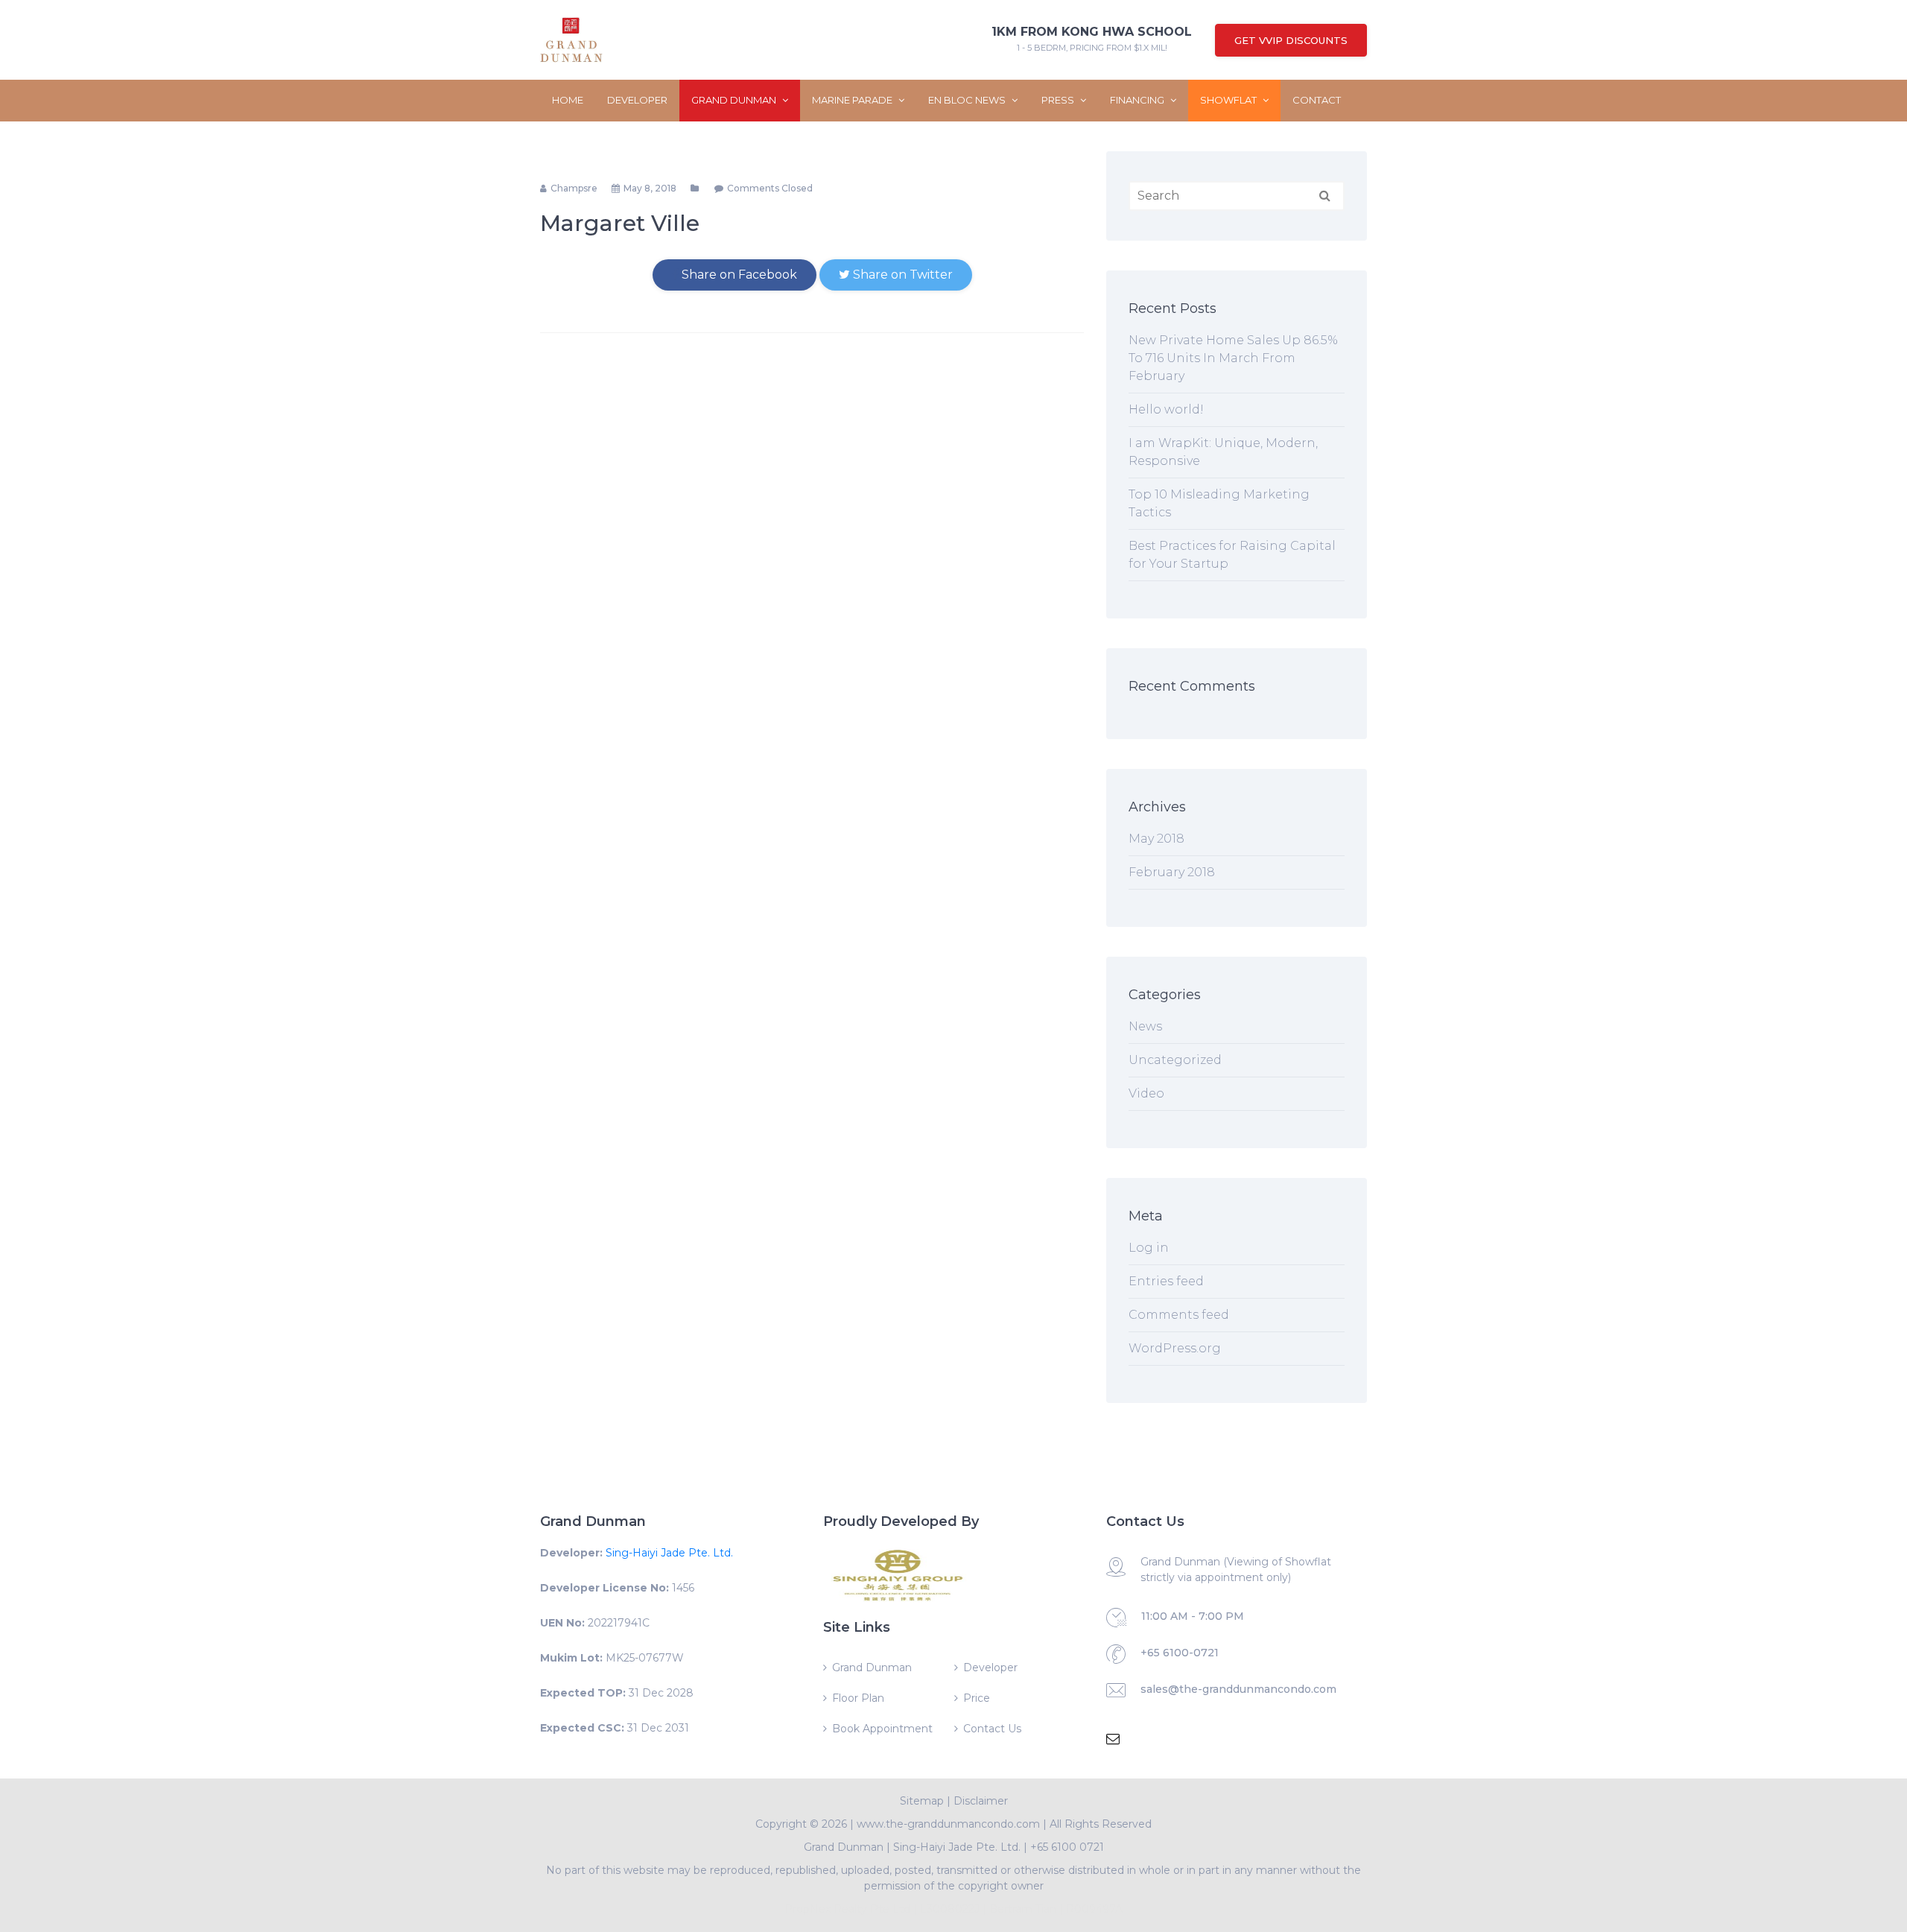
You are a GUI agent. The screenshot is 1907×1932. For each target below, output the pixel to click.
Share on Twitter (901, 275)
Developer (637, 100)
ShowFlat (1229, 100)
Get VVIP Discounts (1291, 40)
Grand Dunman (735, 100)
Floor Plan (858, 1698)
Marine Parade (853, 100)
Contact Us (992, 1729)
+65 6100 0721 (1067, 1847)
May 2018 (1156, 839)
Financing (1138, 100)
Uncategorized (1175, 1060)
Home (568, 100)
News (1145, 1026)
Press (1059, 100)
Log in (1149, 1248)
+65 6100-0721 (1180, 1653)
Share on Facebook (738, 275)
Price (977, 1698)
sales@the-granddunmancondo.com (1238, 1689)
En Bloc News (968, 100)
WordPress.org (1175, 1348)
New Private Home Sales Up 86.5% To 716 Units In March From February (1233, 358)
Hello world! (1166, 409)
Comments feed (1179, 1315)
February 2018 (1172, 872)
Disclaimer (981, 1801)
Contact (1317, 100)
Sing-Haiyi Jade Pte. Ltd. (669, 1553)
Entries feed (1166, 1281)
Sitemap (922, 1801)
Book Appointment (882, 1729)
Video (1146, 1093)
